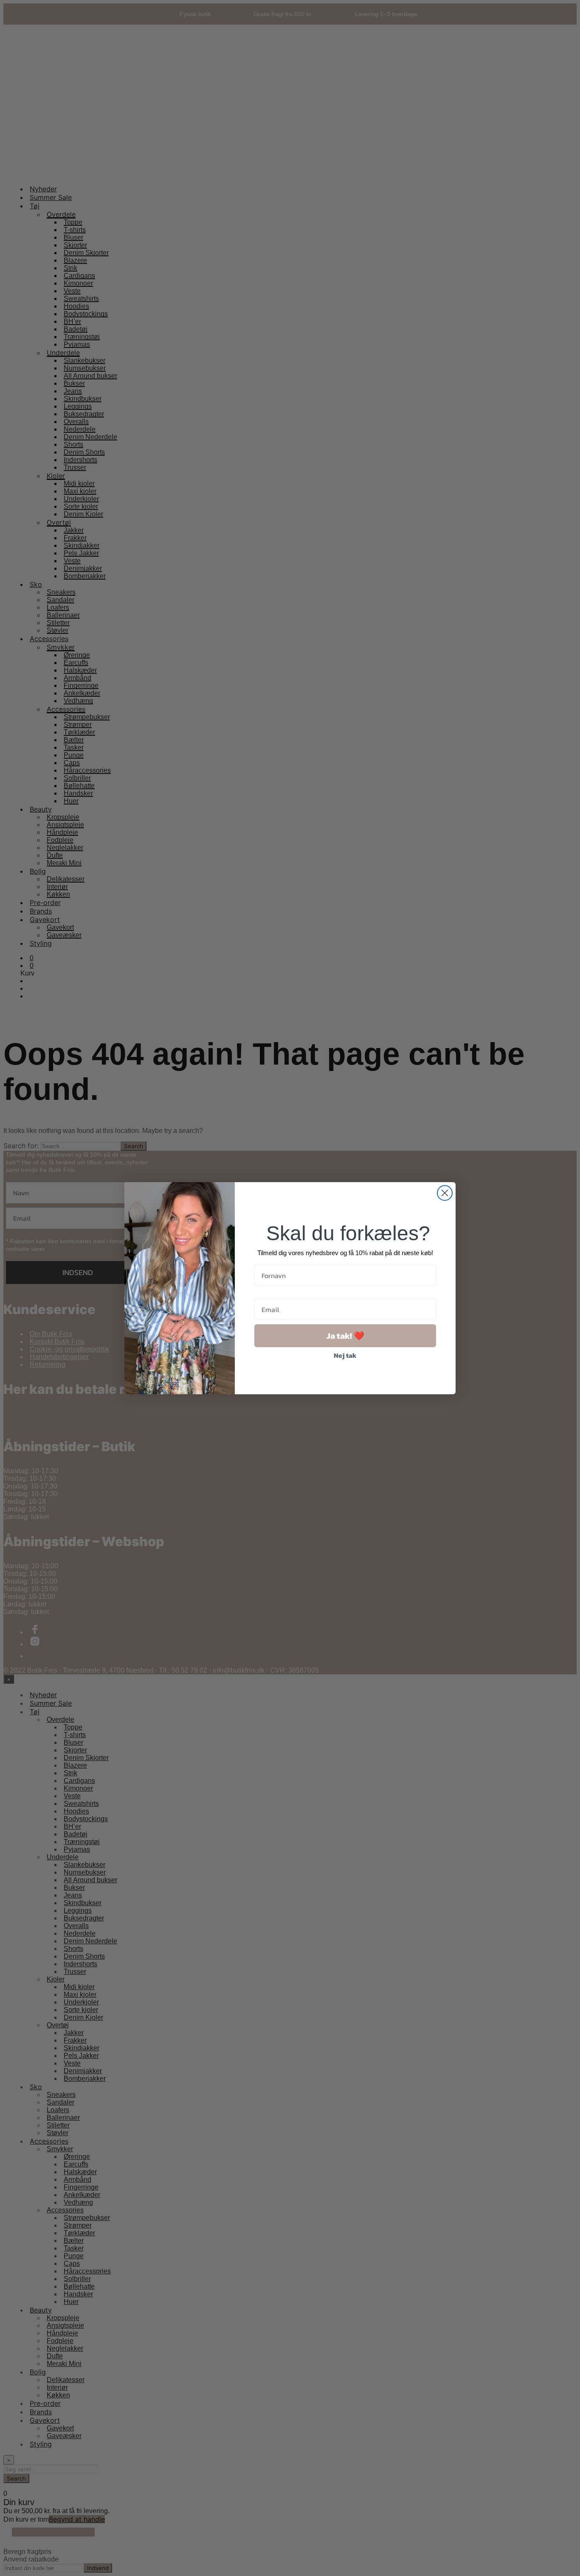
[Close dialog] (445, 1193)
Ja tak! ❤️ (345, 1336)
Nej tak (345, 1355)
